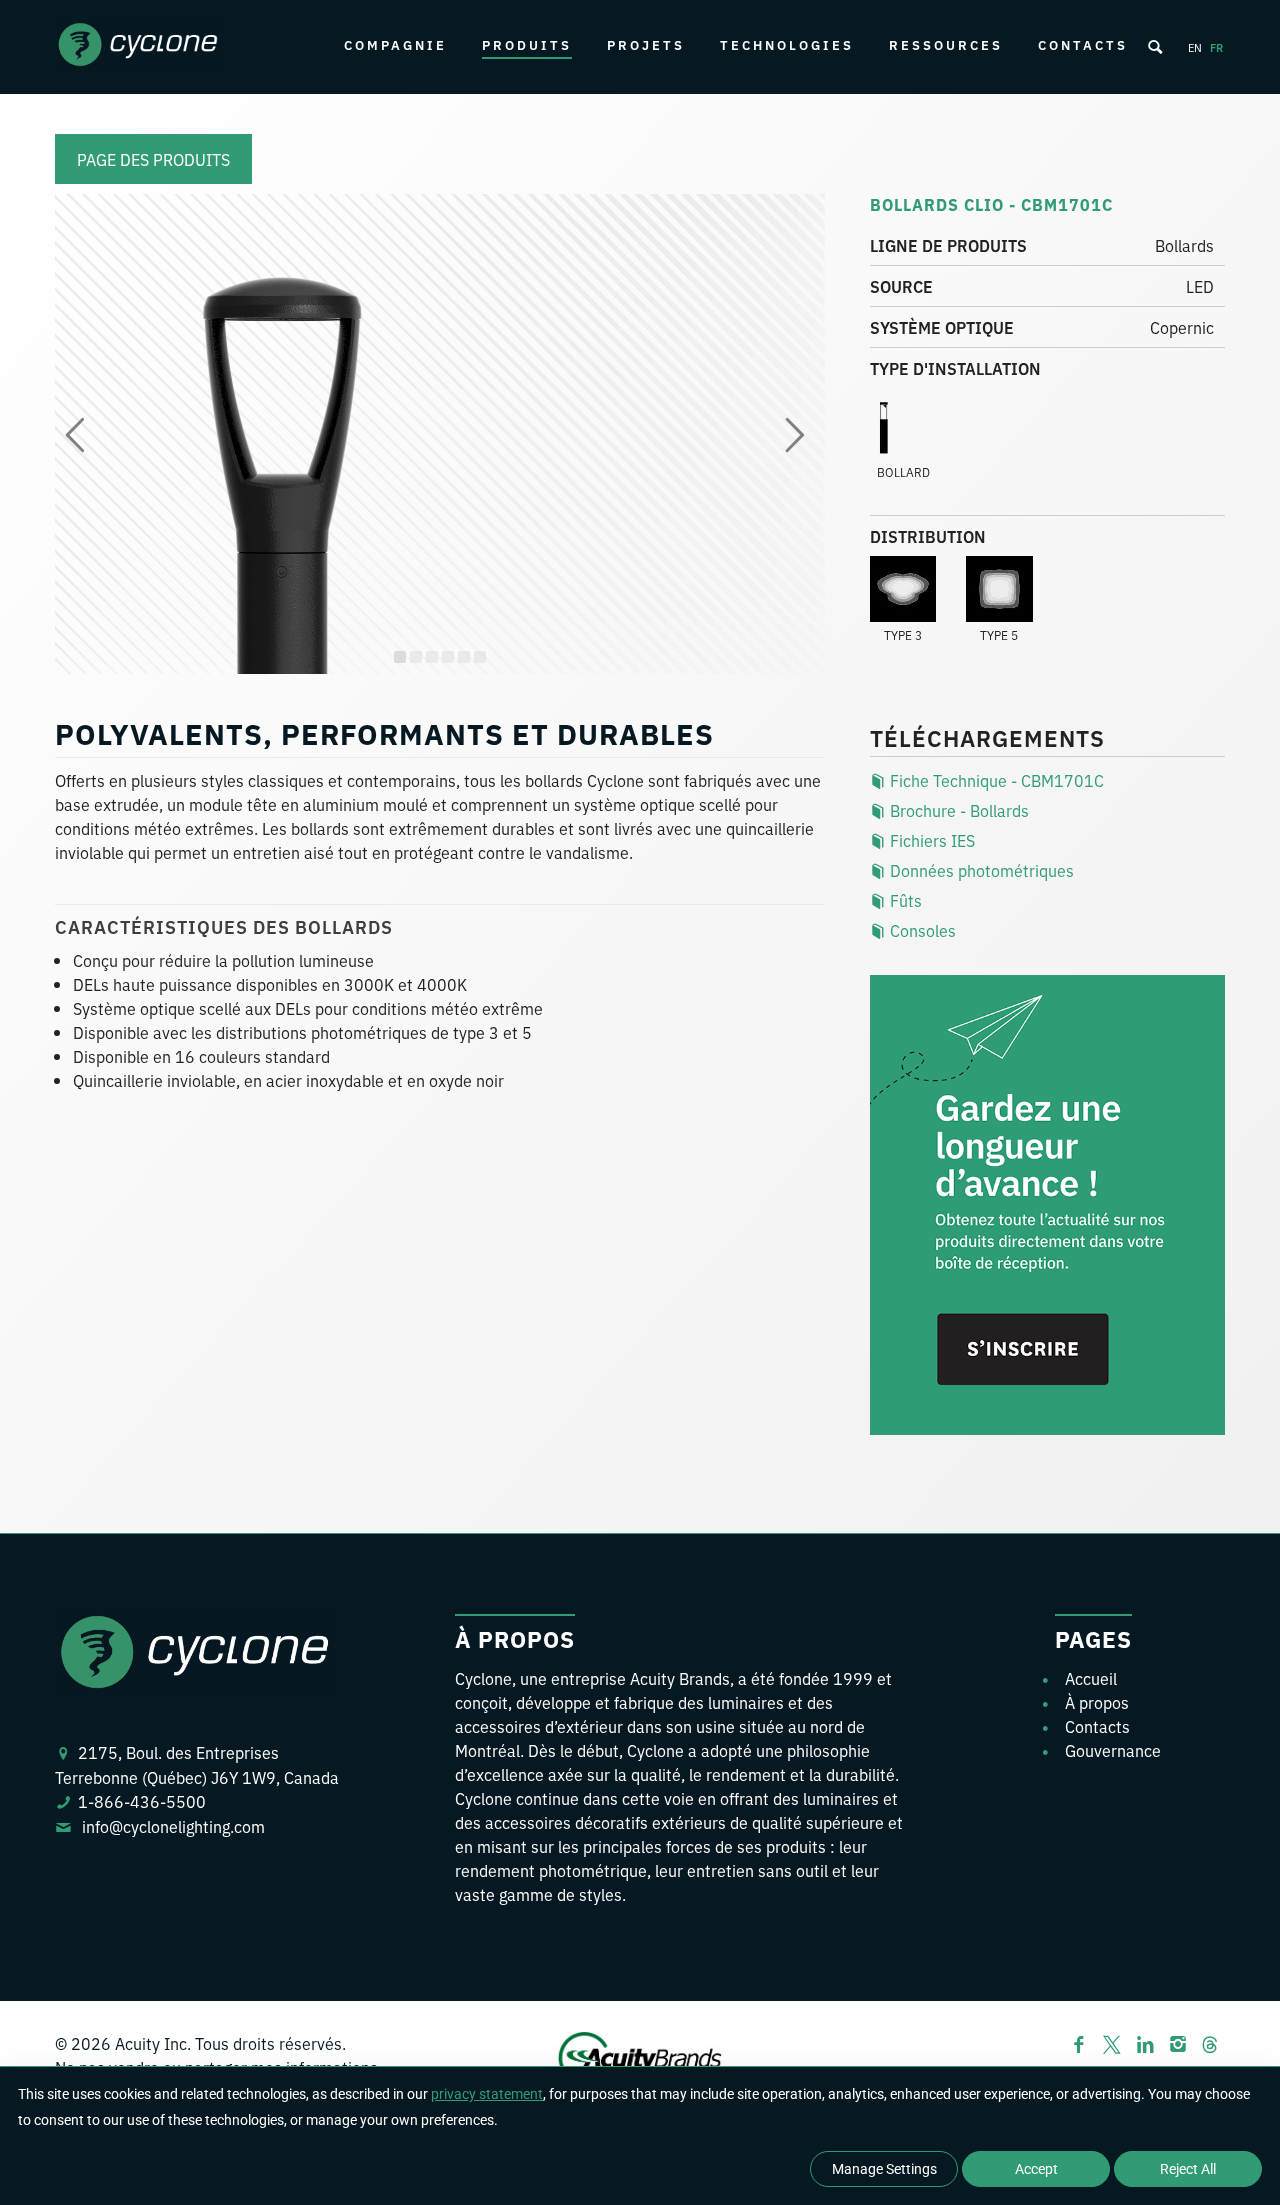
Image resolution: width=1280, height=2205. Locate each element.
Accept (1036, 2169)
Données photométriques (980, 870)
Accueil (1091, 1678)
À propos (1097, 1702)
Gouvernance (1113, 1750)
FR (1216, 47)
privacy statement (487, 2094)
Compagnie (395, 44)
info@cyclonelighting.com (173, 1826)
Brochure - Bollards (957, 810)
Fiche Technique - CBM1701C (995, 780)
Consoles (921, 930)
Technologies (787, 44)
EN (1195, 47)
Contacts (1083, 44)
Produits (527, 44)
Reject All (1188, 2169)
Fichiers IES (930, 840)
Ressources (946, 44)
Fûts (904, 900)
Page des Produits (153, 159)
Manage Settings (884, 2169)
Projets (646, 44)
